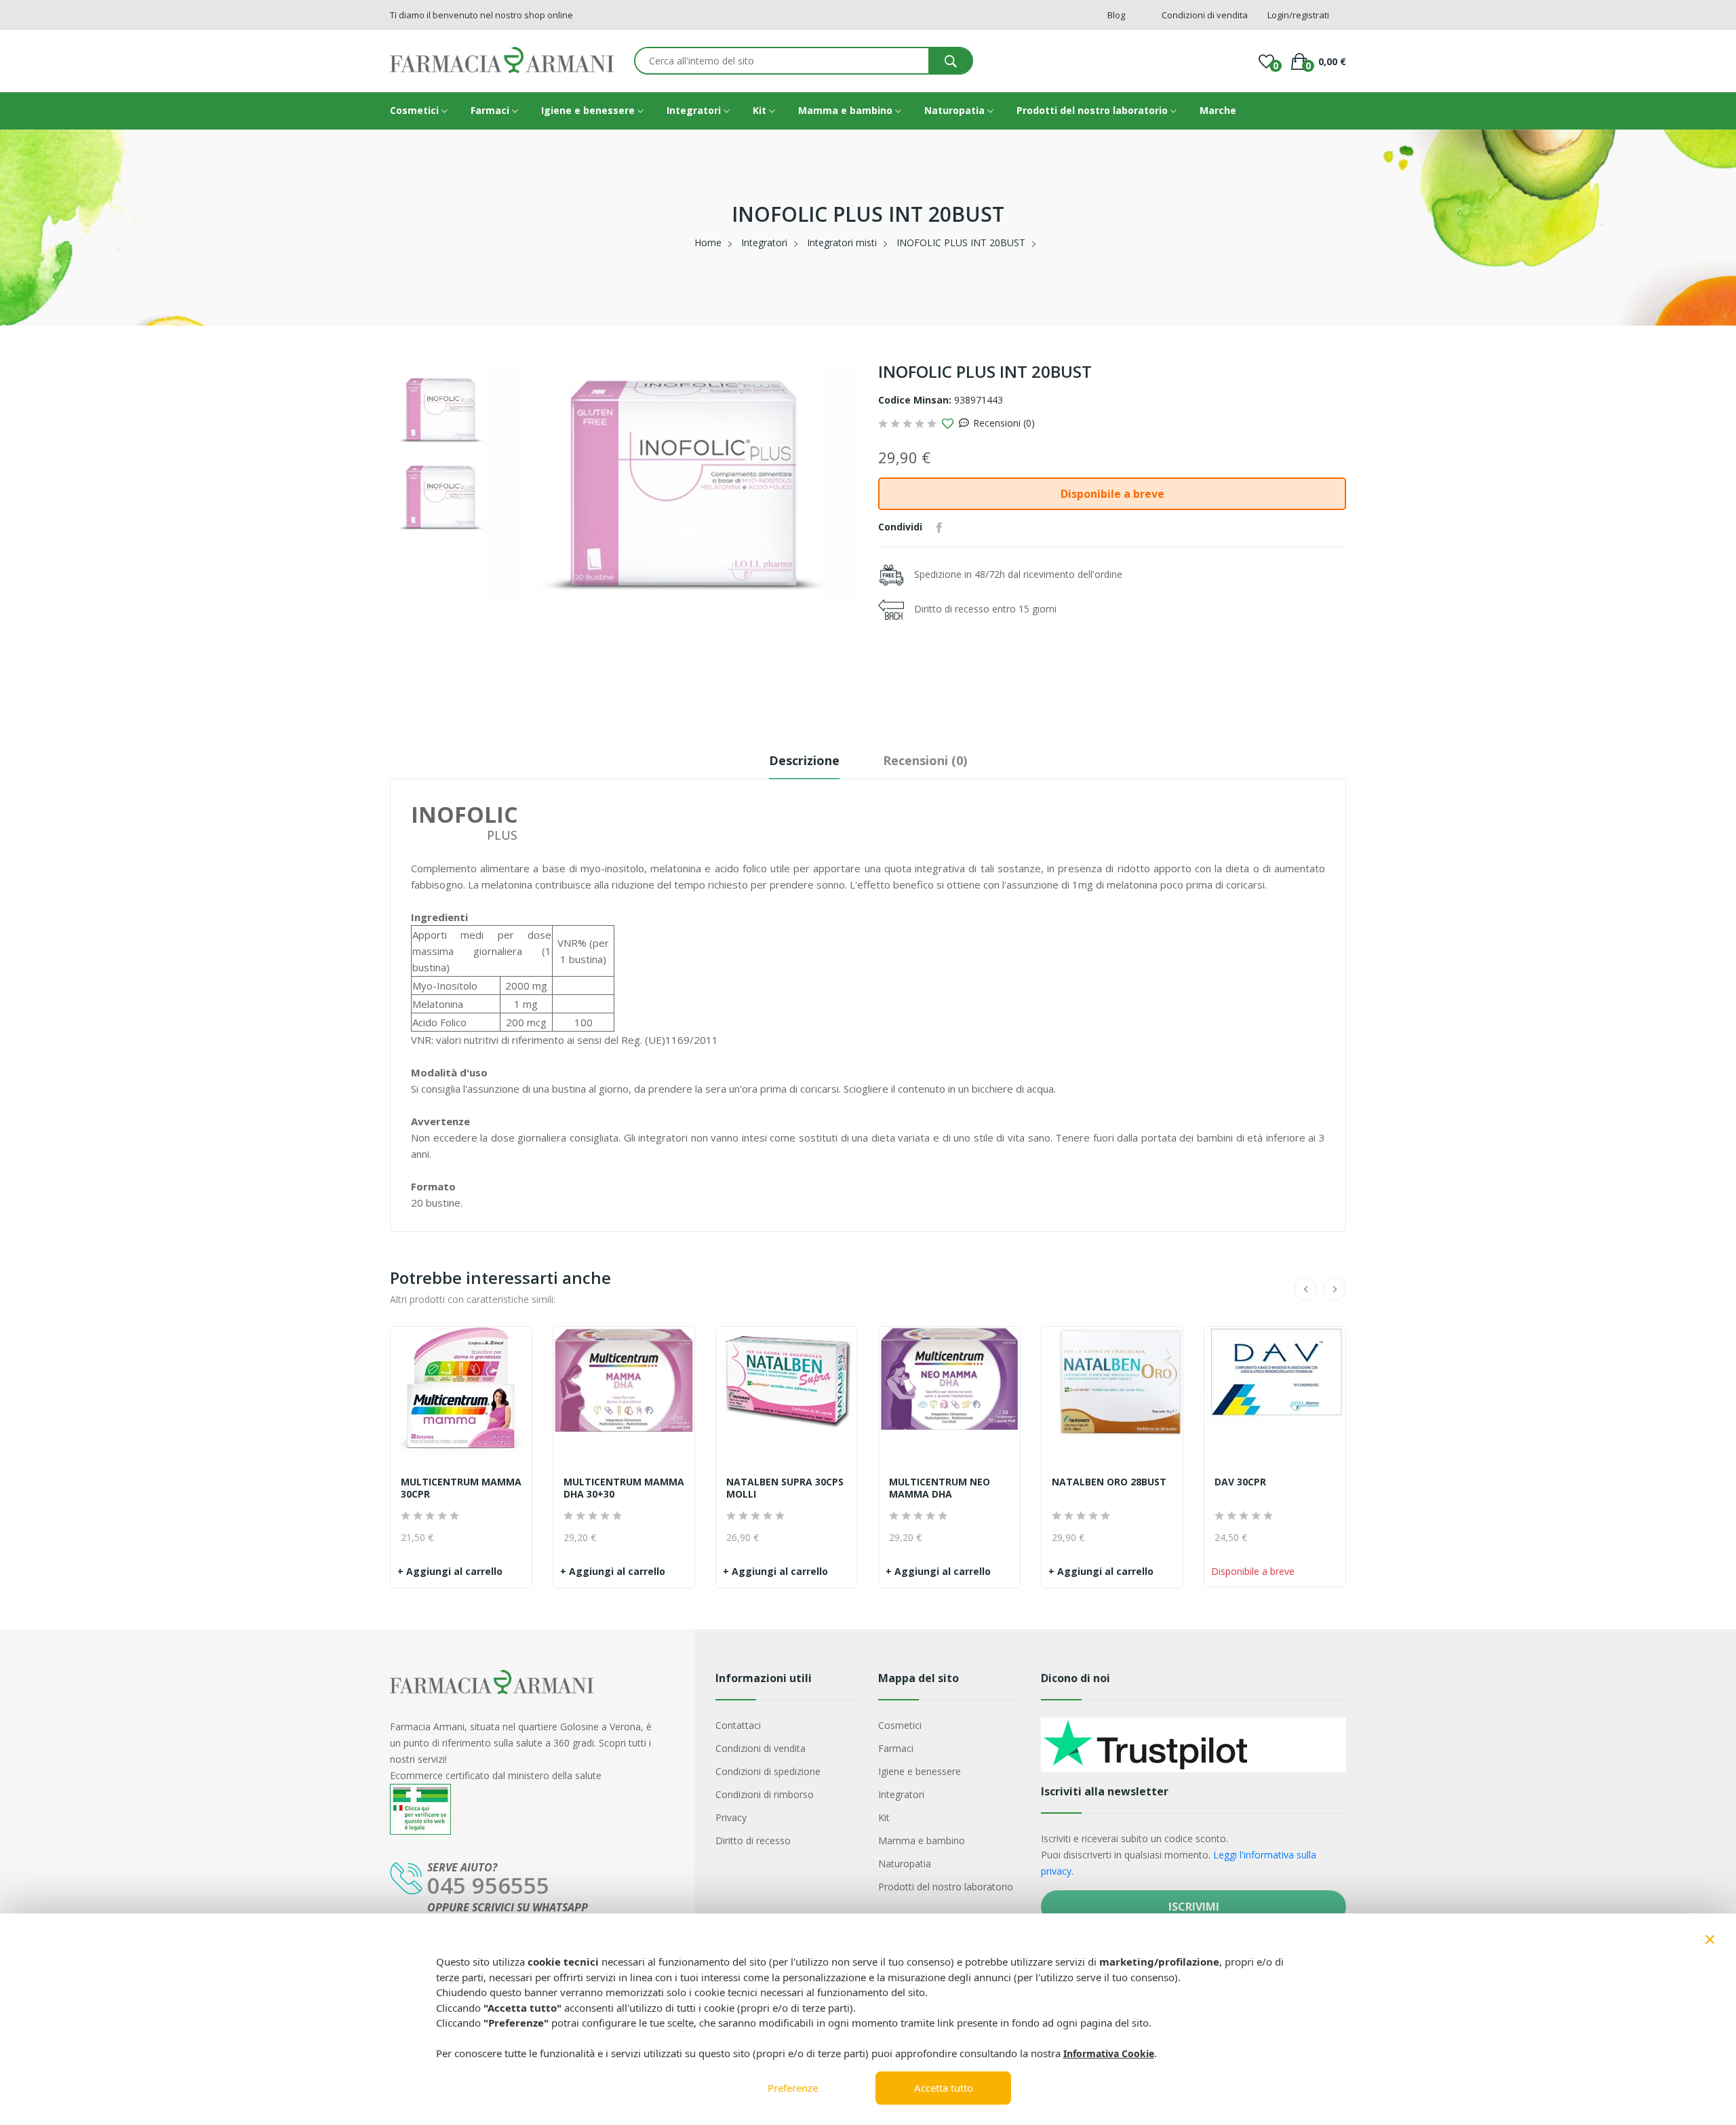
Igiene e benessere (589, 110)
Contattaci (738, 1725)
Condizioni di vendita (761, 1748)
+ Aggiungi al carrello (450, 1571)
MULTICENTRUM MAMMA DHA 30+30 (624, 1488)
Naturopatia (956, 110)
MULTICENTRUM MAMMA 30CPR (461, 1488)
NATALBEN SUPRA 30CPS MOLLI (785, 1488)
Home (708, 242)
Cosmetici (416, 110)
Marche (1218, 110)
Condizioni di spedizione (768, 1771)
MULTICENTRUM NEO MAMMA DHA (940, 1488)
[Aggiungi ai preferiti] (948, 424)
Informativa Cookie (1109, 2053)
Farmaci (491, 110)
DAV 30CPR (1240, 1482)
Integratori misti (842, 242)
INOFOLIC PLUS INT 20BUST (961, 242)
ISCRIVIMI (1194, 1907)
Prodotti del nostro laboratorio (1093, 110)
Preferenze (793, 2088)
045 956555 (488, 1885)
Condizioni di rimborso (765, 1794)
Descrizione (804, 760)
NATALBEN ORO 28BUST (1109, 1482)
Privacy (731, 1817)
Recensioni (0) (1004, 423)
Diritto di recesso (753, 1840)
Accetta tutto (944, 2088)
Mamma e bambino (847, 110)
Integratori (695, 110)
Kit (761, 110)
